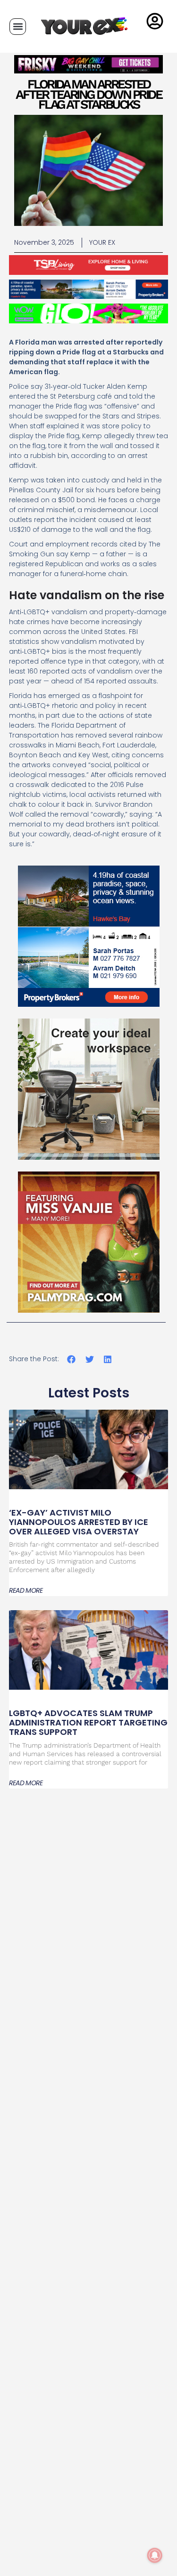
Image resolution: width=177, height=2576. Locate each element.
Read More (26, 1590)
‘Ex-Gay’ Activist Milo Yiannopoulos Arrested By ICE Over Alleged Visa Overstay (79, 1522)
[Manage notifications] (155, 2555)
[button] (18, 27)
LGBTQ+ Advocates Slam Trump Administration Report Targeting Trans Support (88, 1722)
